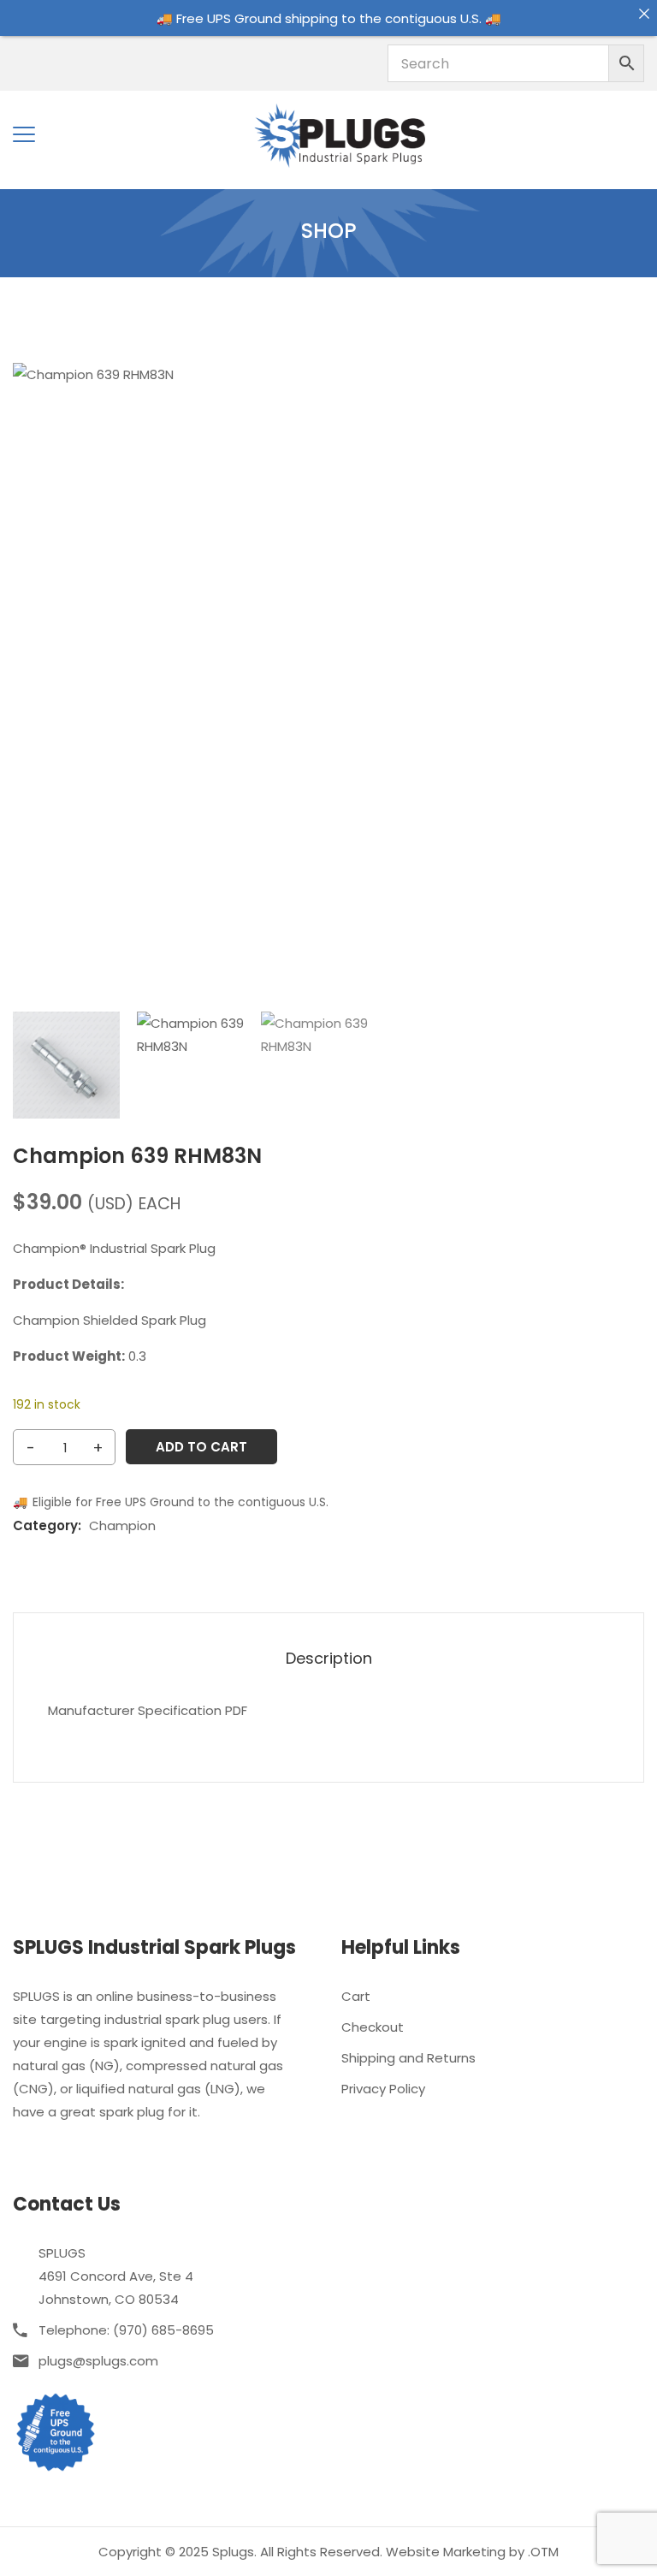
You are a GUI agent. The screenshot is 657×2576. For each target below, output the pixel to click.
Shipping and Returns (408, 2058)
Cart (356, 1996)
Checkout (373, 2027)
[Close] (644, 13)
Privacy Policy (383, 2089)
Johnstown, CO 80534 (109, 2299)
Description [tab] (329, 1659)
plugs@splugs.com (98, 2361)
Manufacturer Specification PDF (148, 1710)
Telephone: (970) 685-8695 (126, 2330)
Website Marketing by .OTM (472, 2552)
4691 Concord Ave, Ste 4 (116, 2276)
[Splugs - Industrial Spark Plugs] (340, 134)
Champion (122, 1525)
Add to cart (201, 1447)
